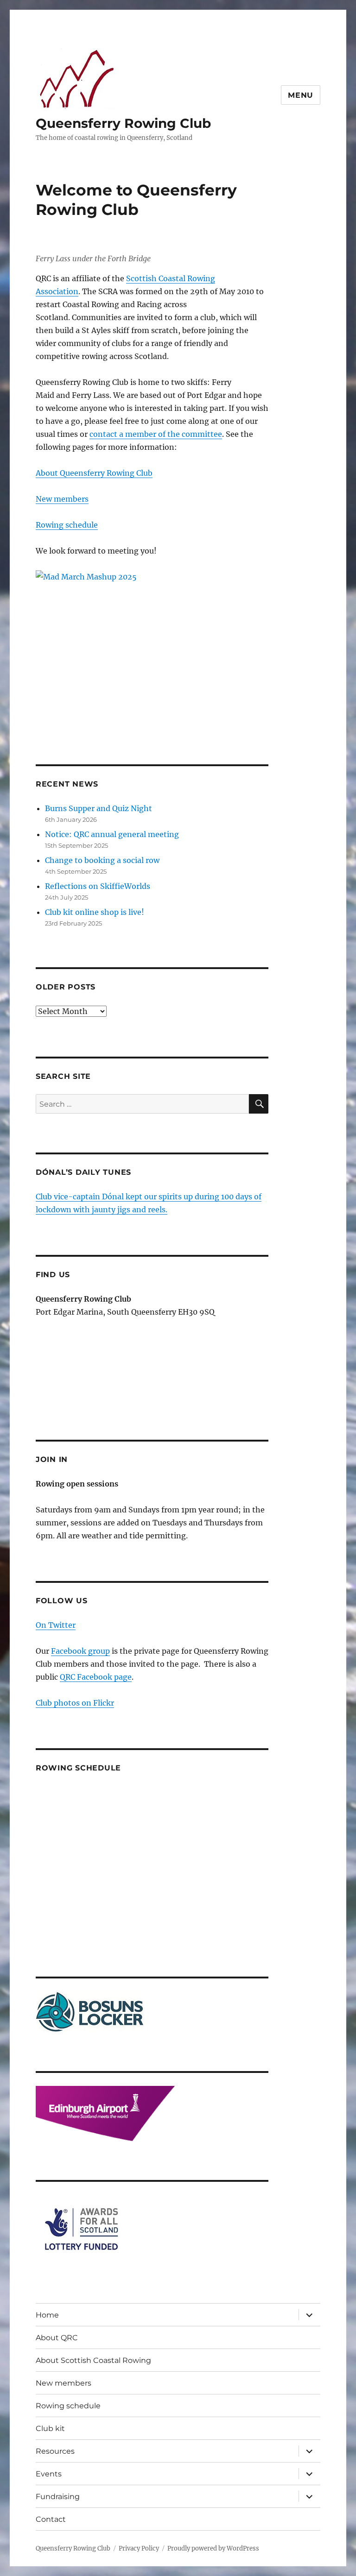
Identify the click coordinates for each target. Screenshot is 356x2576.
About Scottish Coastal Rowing (93, 2360)
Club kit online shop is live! (95, 912)
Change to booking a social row (102, 860)
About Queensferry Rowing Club (94, 473)
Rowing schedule (67, 525)
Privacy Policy (139, 2548)
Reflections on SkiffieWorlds (98, 886)
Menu (301, 95)
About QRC (57, 2338)
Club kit (50, 2428)
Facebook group (80, 1651)
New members (62, 499)
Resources (55, 2451)
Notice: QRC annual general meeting (112, 834)
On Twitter (56, 1625)
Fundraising (58, 2497)
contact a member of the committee (156, 434)
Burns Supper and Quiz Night (99, 808)
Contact (51, 2519)
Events (49, 2474)
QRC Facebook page (96, 1677)
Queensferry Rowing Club (123, 123)
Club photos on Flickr (75, 1703)
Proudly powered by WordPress (213, 2548)
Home (47, 2315)
